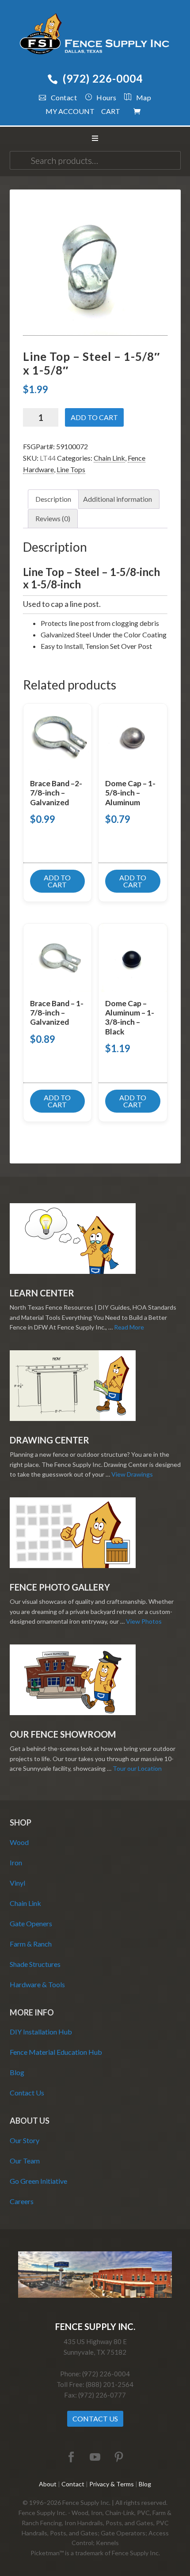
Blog (17, 2072)
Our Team (25, 2161)
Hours (106, 97)
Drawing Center (49, 1440)
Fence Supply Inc (95, 35)
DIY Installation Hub (41, 2032)
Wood (19, 1842)
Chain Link (109, 458)
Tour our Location (137, 1768)
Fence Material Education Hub (56, 2052)
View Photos (144, 1621)
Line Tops (71, 469)
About (48, 2484)
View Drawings (132, 1474)
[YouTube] (95, 2457)
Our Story (25, 2140)
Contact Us (27, 2093)
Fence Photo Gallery (60, 1587)
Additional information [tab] (118, 499)
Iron (16, 1862)
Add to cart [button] (57, 881)
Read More (129, 1327)
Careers (22, 2201)
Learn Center (42, 1293)
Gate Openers (31, 1923)
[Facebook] (71, 2457)
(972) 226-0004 (103, 78)
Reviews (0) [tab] (53, 518)
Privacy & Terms (112, 2484)
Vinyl (17, 1883)
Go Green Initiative (38, 2181)
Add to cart (94, 417)
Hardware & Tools (37, 1984)
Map (144, 97)
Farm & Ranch (31, 1944)
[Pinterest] (119, 2457)
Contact (64, 97)
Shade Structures (35, 1964)
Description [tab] (53, 499)
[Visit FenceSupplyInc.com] (95, 2295)
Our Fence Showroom (63, 1734)
